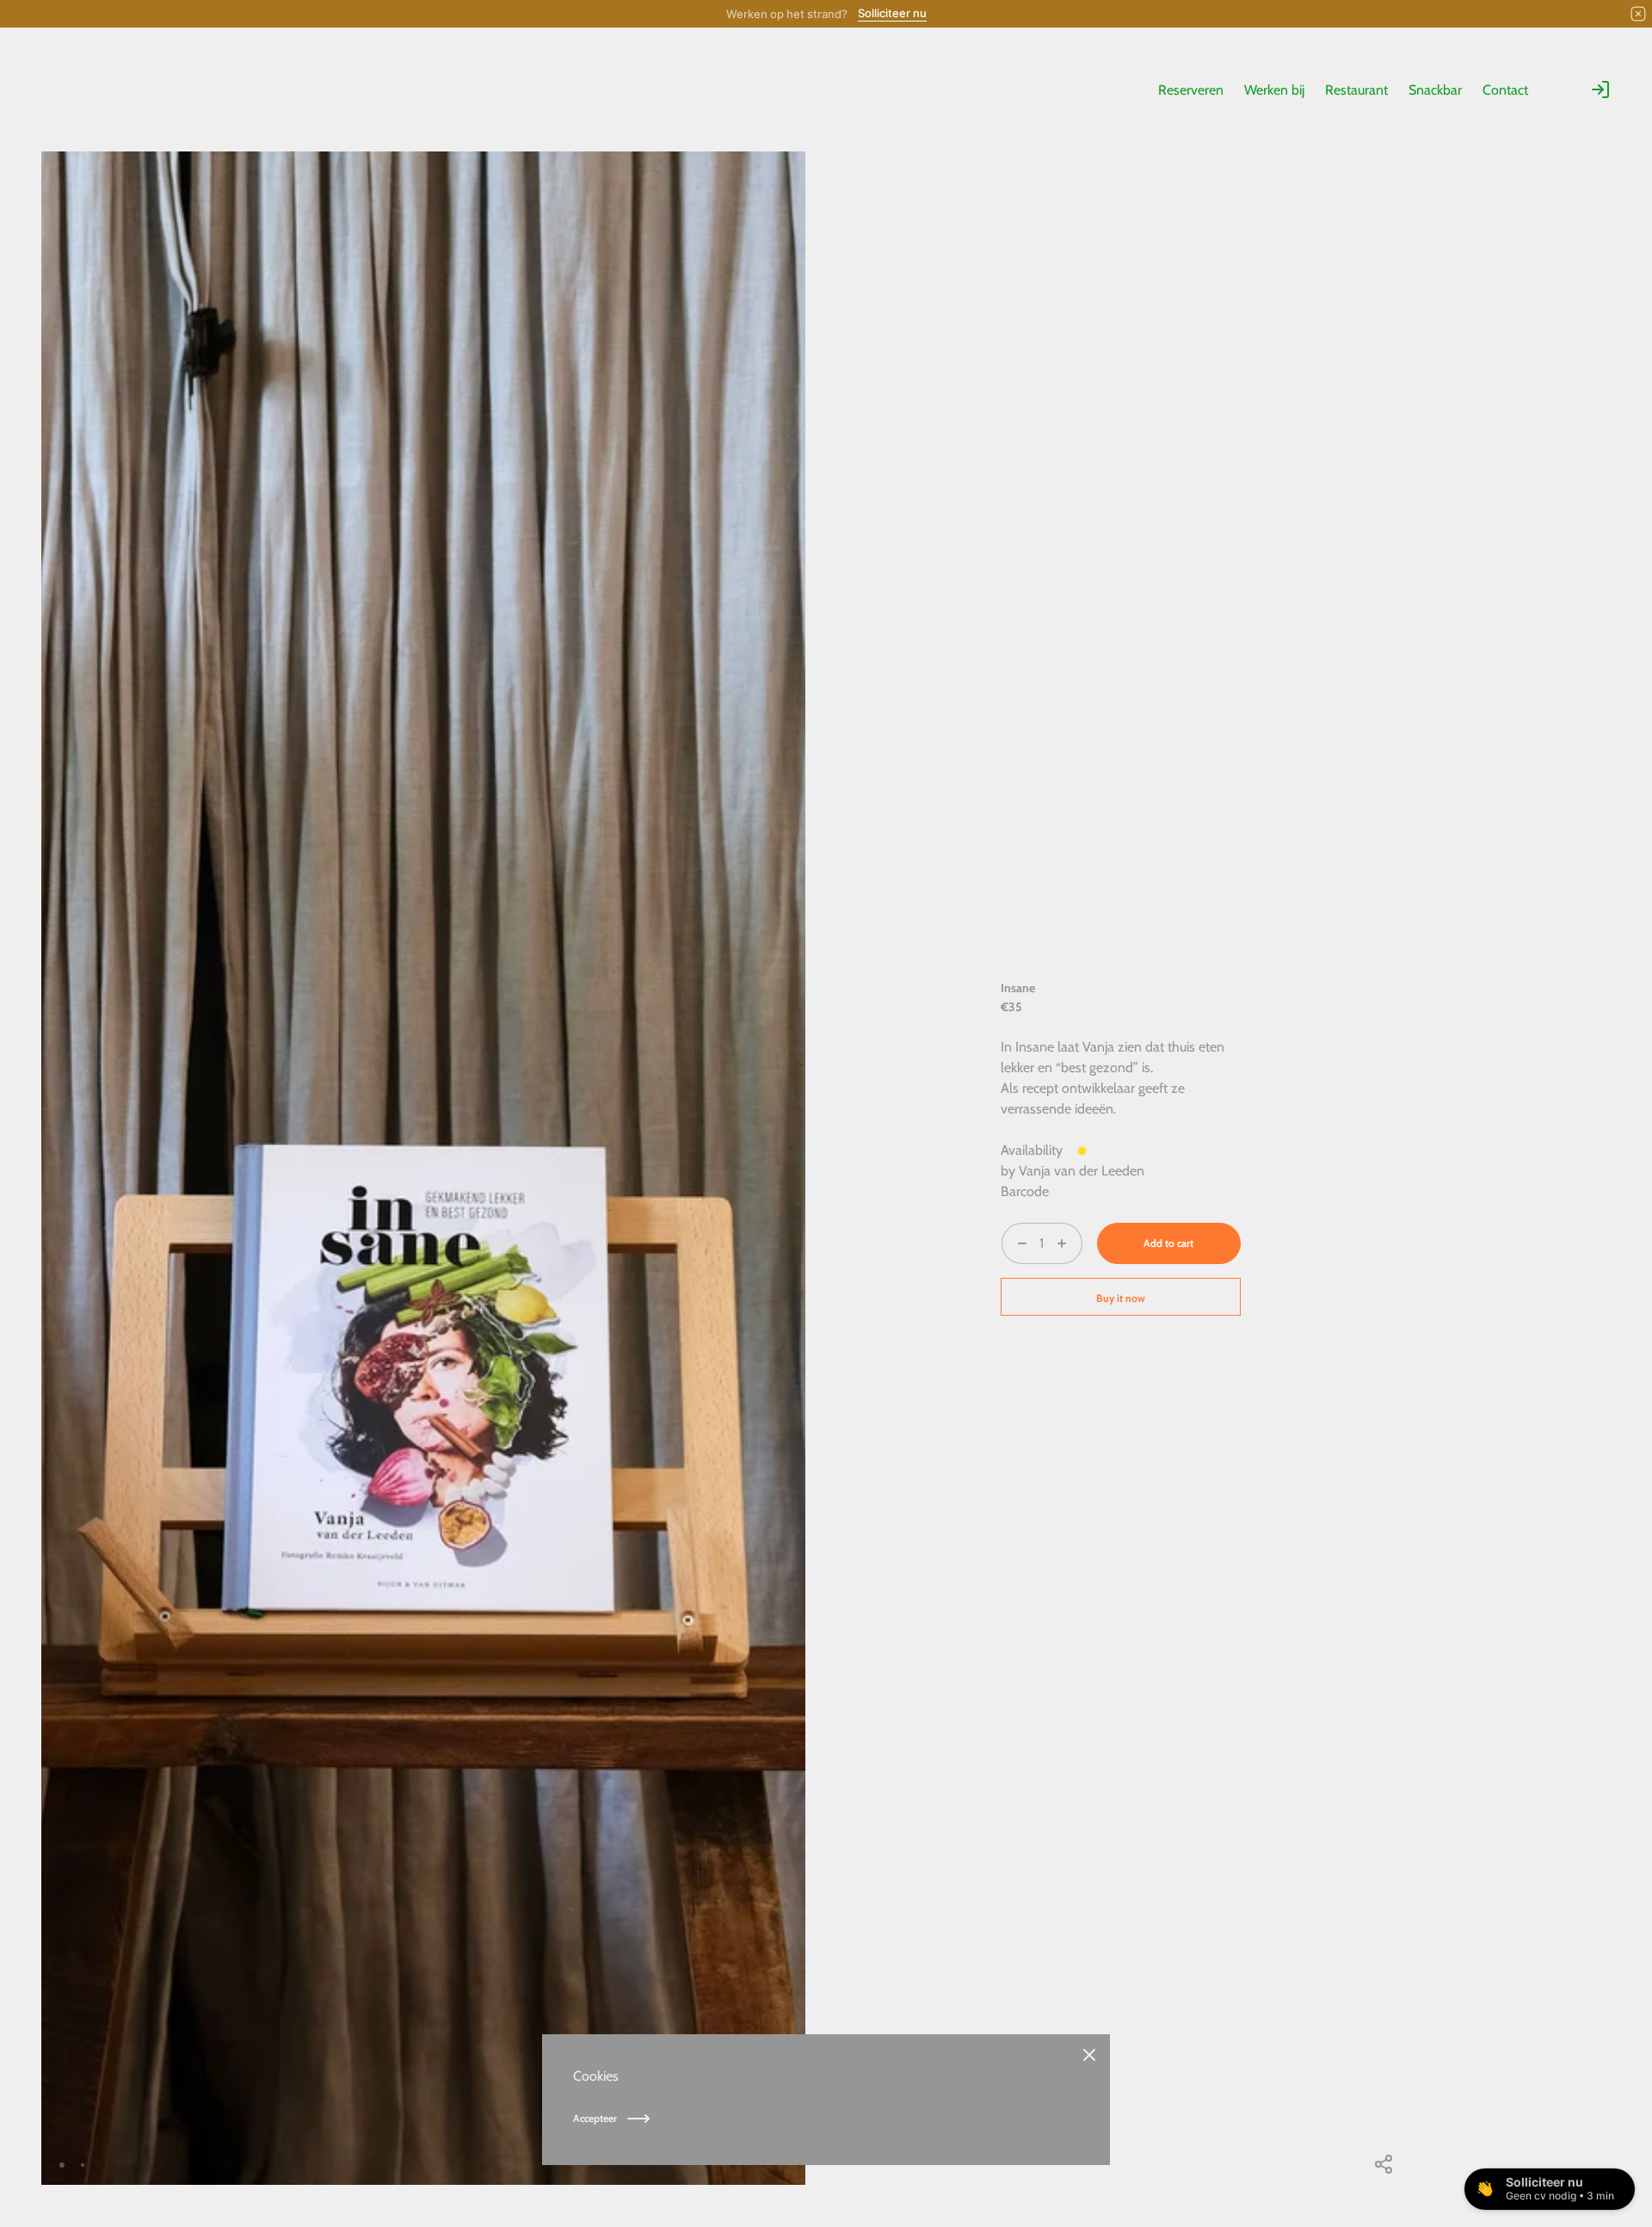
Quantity (1026, 1274)
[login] (1600, 89)
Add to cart (1168, 1243)
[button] (744, 2165)
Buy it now (1121, 1298)
